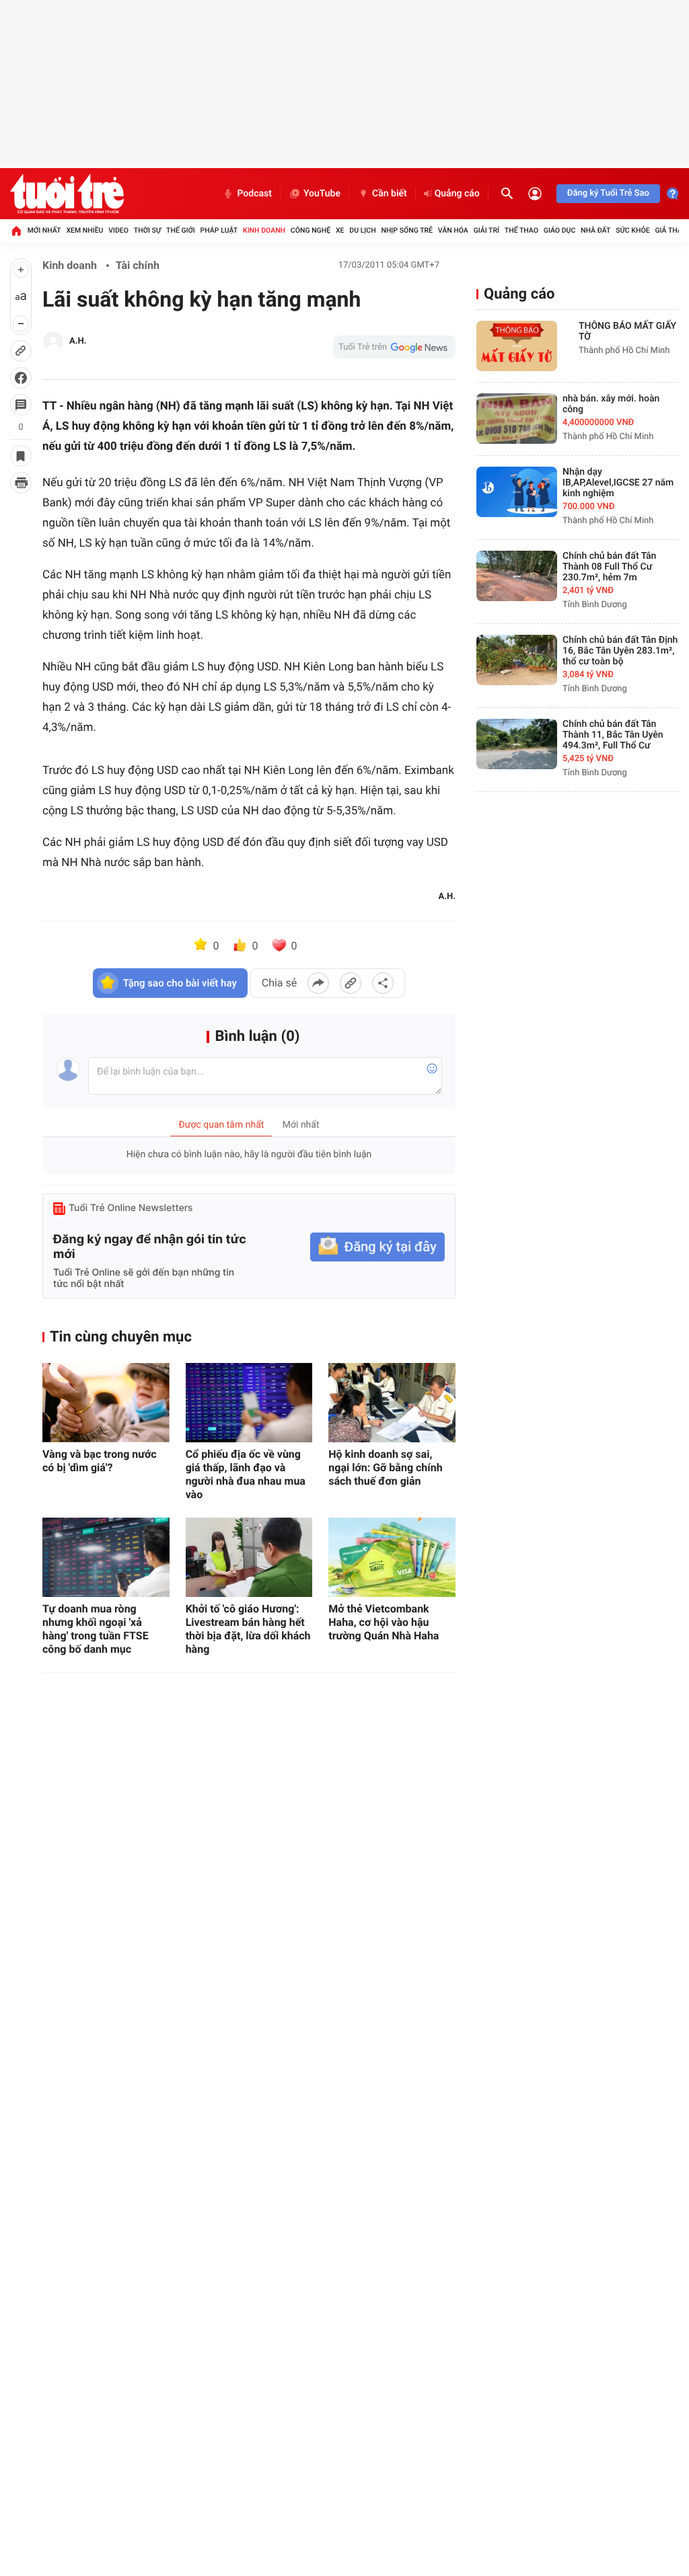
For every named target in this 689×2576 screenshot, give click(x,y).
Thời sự (147, 230)
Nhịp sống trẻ (407, 230)
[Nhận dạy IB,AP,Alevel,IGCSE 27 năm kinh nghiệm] (517, 492)
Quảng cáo (457, 194)
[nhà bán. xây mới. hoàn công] (517, 419)
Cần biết (390, 194)
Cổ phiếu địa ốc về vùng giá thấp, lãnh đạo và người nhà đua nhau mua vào (246, 1474)
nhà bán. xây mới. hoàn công (611, 404)
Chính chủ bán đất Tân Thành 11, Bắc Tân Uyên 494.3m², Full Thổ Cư (613, 735)
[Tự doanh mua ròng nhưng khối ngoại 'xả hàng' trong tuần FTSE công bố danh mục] (106, 1557)
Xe (340, 230)
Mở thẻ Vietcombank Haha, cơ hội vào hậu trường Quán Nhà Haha (384, 1622)
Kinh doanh (264, 230)
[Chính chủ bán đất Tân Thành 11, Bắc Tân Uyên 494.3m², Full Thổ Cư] (517, 744)
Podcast (254, 194)
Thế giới (181, 230)
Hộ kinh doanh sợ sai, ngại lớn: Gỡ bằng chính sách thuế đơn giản (385, 1468)
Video (118, 230)
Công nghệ (311, 230)
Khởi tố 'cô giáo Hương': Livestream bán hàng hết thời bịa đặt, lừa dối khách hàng (248, 1629)
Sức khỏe (632, 230)
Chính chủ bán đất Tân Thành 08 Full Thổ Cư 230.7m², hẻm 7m (609, 567)
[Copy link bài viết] (351, 983)
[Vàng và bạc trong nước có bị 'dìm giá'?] (106, 1403)
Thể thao (521, 230)
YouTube (322, 194)
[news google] (394, 347)
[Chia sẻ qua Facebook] (318, 983)
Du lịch (362, 230)
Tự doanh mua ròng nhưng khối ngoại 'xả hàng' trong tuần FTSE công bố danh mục (96, 1629)
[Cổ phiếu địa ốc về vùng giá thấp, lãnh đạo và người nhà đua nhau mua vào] (249, 1403)
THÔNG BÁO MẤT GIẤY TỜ (627, 331)
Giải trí (486, 230)
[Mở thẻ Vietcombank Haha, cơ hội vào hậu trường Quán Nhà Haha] (392, 1557)
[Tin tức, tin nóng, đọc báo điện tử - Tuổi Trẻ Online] (67, 194)
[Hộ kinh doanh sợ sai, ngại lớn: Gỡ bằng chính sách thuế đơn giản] (392, 1403)
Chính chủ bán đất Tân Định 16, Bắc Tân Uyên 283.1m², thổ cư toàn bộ (620, 651)
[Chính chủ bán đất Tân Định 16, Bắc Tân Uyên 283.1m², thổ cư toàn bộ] (517, 660)
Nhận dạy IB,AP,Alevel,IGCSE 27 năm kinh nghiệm (618, 483)
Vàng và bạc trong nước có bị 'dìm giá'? (100, 1461)
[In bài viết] (21, 483)
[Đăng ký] (377, 1247)
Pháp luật (219, 230)
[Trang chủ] (16, 231)
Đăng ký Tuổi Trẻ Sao (608, 193)
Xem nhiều (84, 230)
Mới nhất (44, 230)
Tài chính (138, 265)
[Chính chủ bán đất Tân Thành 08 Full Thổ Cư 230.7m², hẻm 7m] (517, 576)
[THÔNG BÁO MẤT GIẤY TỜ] (517, 346)
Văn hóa (453, 230)
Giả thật (670, 230)
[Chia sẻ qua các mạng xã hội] (383, 983)
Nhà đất (595, 230)
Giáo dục (560, 230)
